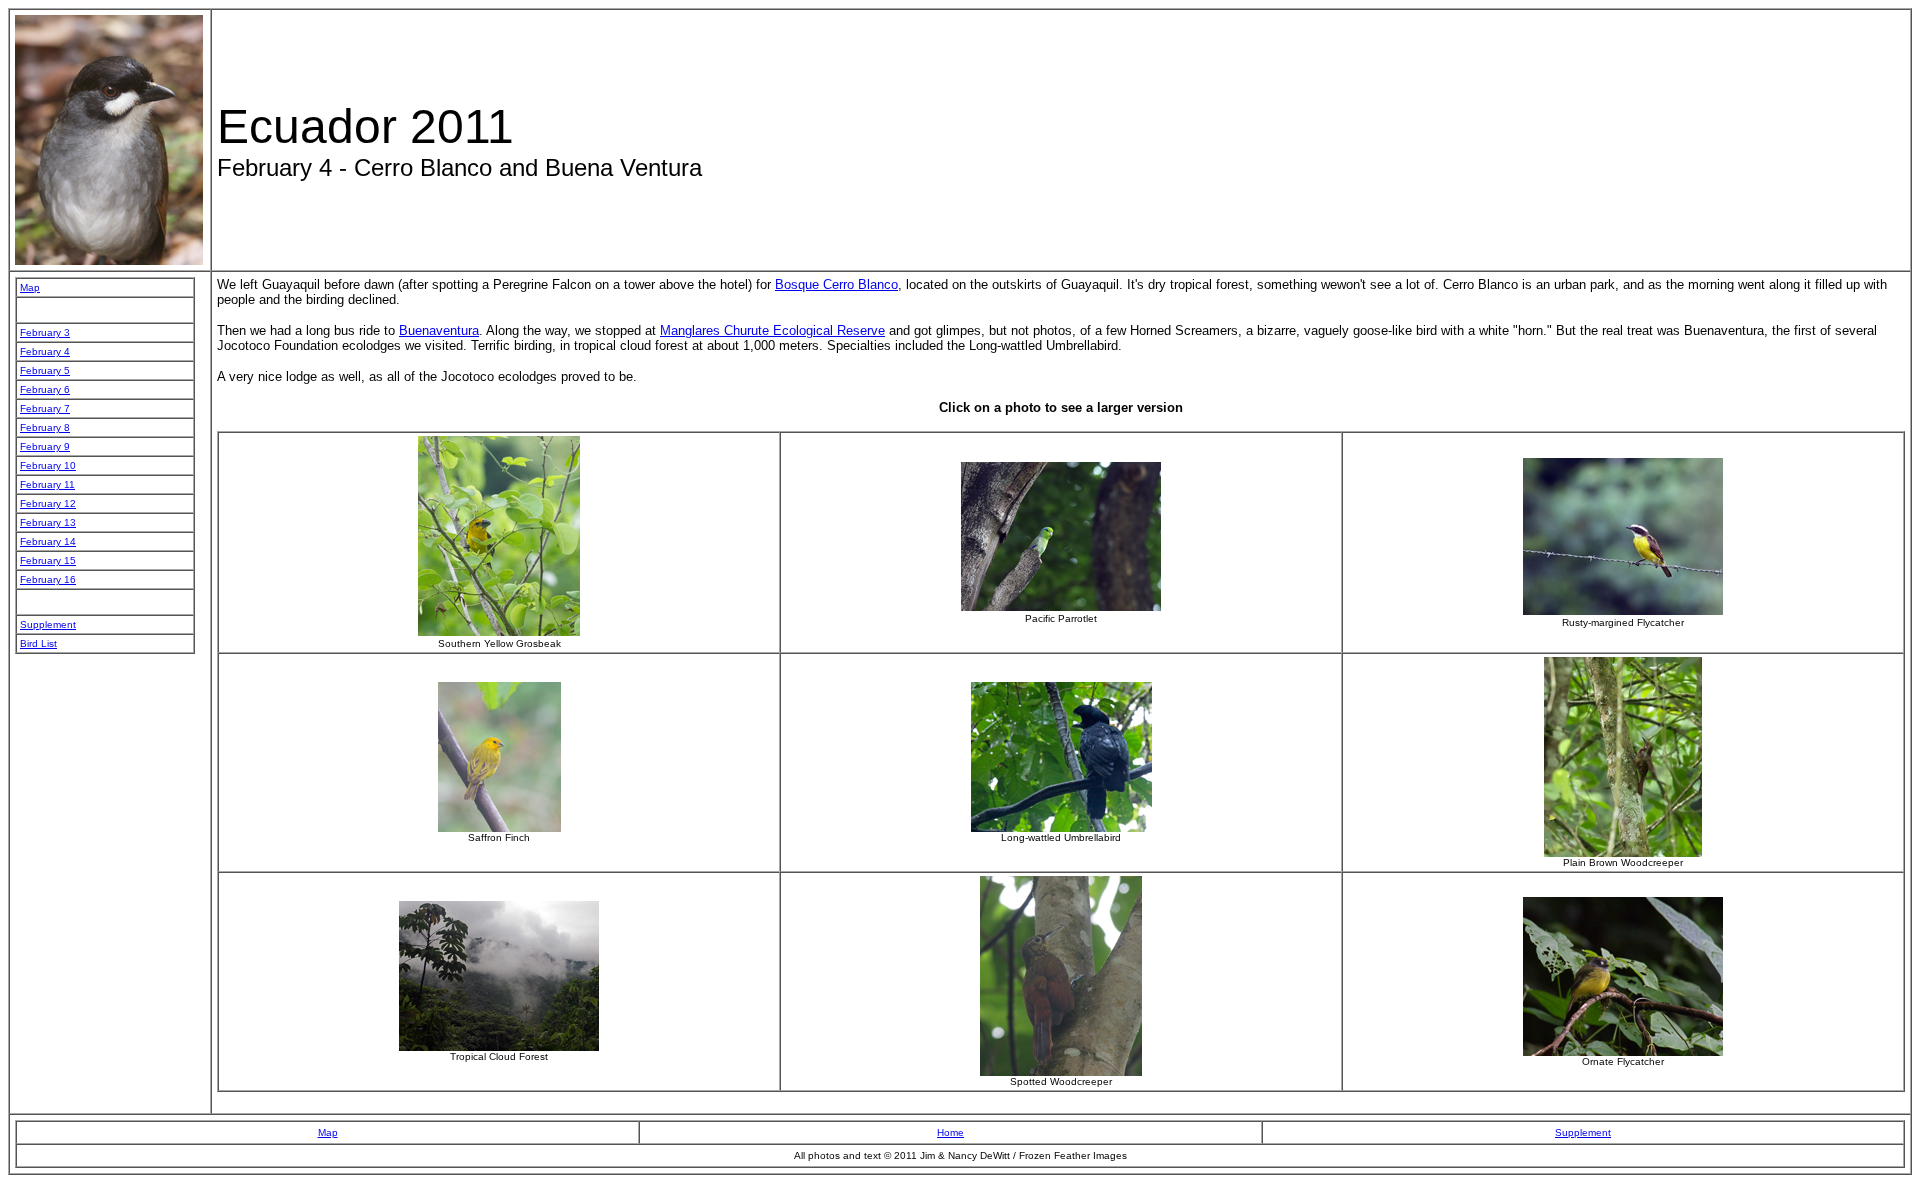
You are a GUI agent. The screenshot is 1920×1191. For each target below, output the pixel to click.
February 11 (47, 484)
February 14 (48, 541)
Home (950, 1132)
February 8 (45, 427)
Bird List (38, 643)
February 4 (45, 351)
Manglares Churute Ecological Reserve (772, 330)
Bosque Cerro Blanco (836, 284)
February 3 (45, 332)
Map (30, 287)
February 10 (48, 465)
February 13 (48, 522)
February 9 (45, 446)
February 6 (45, 389)
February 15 (48, 560)
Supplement (48, 624)
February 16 (48, 579)
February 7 (45, 408)
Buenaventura (439, 330)
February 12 (48, 503)
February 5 (45, 370)
